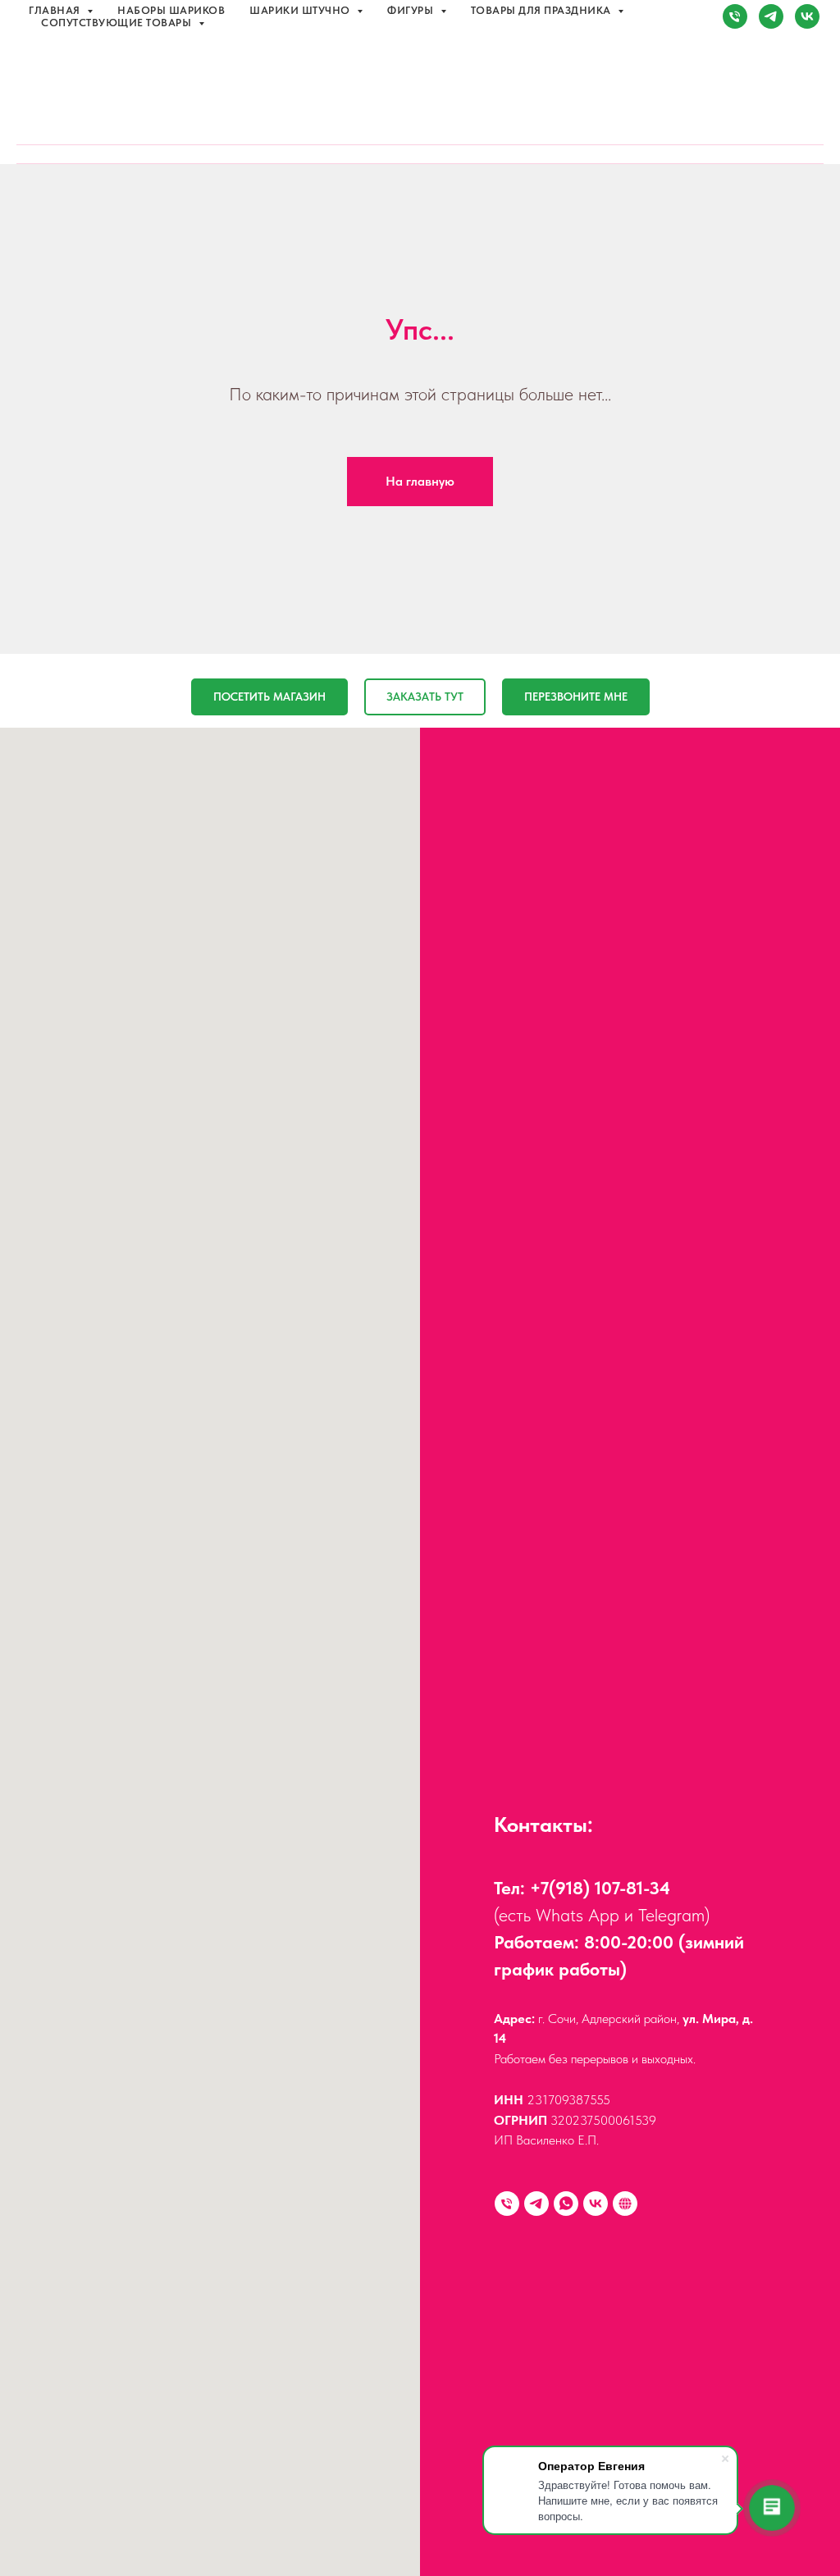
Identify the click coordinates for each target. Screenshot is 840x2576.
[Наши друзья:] (625, 2204)
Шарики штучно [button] (301, 10)
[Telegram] (536, 2204)
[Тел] (735, 16)
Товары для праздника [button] (543, 10)
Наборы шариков (171, 10)
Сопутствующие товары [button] (118, 23)
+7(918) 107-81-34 (600, 1888)
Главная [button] (56, 10)
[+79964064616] (507, 2204)
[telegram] (771, 16)
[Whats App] (566, 2204)
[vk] (807, 16)
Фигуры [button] (412, 10)
